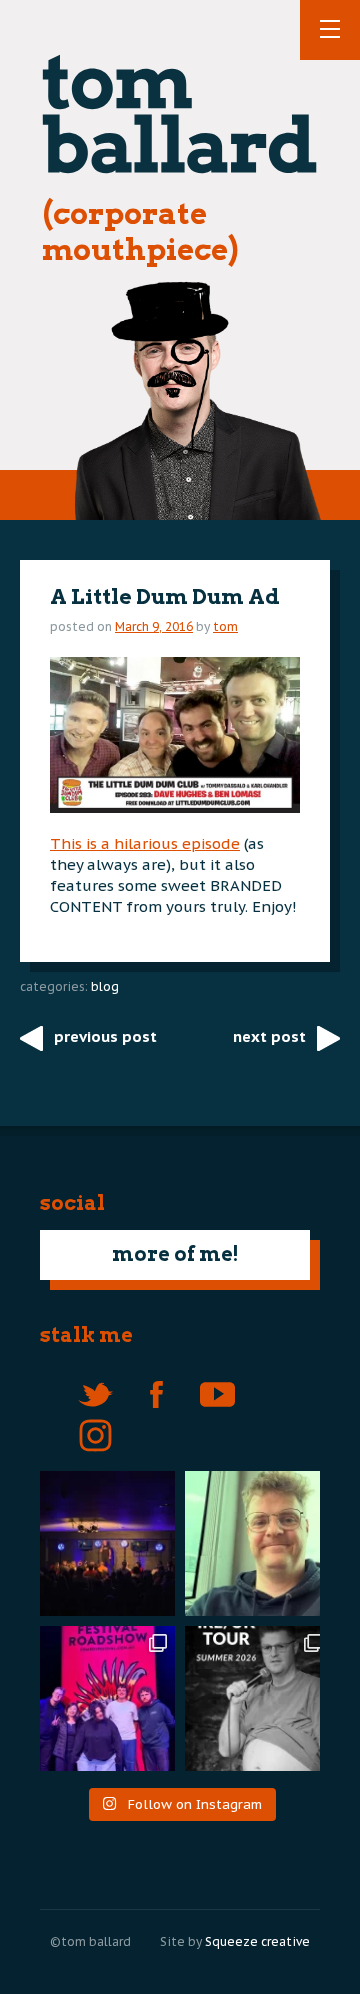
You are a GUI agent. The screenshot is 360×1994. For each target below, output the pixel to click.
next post (269, 1036)
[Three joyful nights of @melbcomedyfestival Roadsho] (102, 1698)
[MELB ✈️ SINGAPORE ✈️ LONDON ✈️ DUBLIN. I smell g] (257, 1543)
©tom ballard (90, 1941)
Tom (225, 626)
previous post (105, 1036)
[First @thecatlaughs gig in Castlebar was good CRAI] (102, 1543)
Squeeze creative (257, 1941)
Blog (105, 986)
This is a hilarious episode (145, 843)
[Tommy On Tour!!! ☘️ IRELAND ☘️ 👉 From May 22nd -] (257, 1698)
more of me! (175, 1254)
